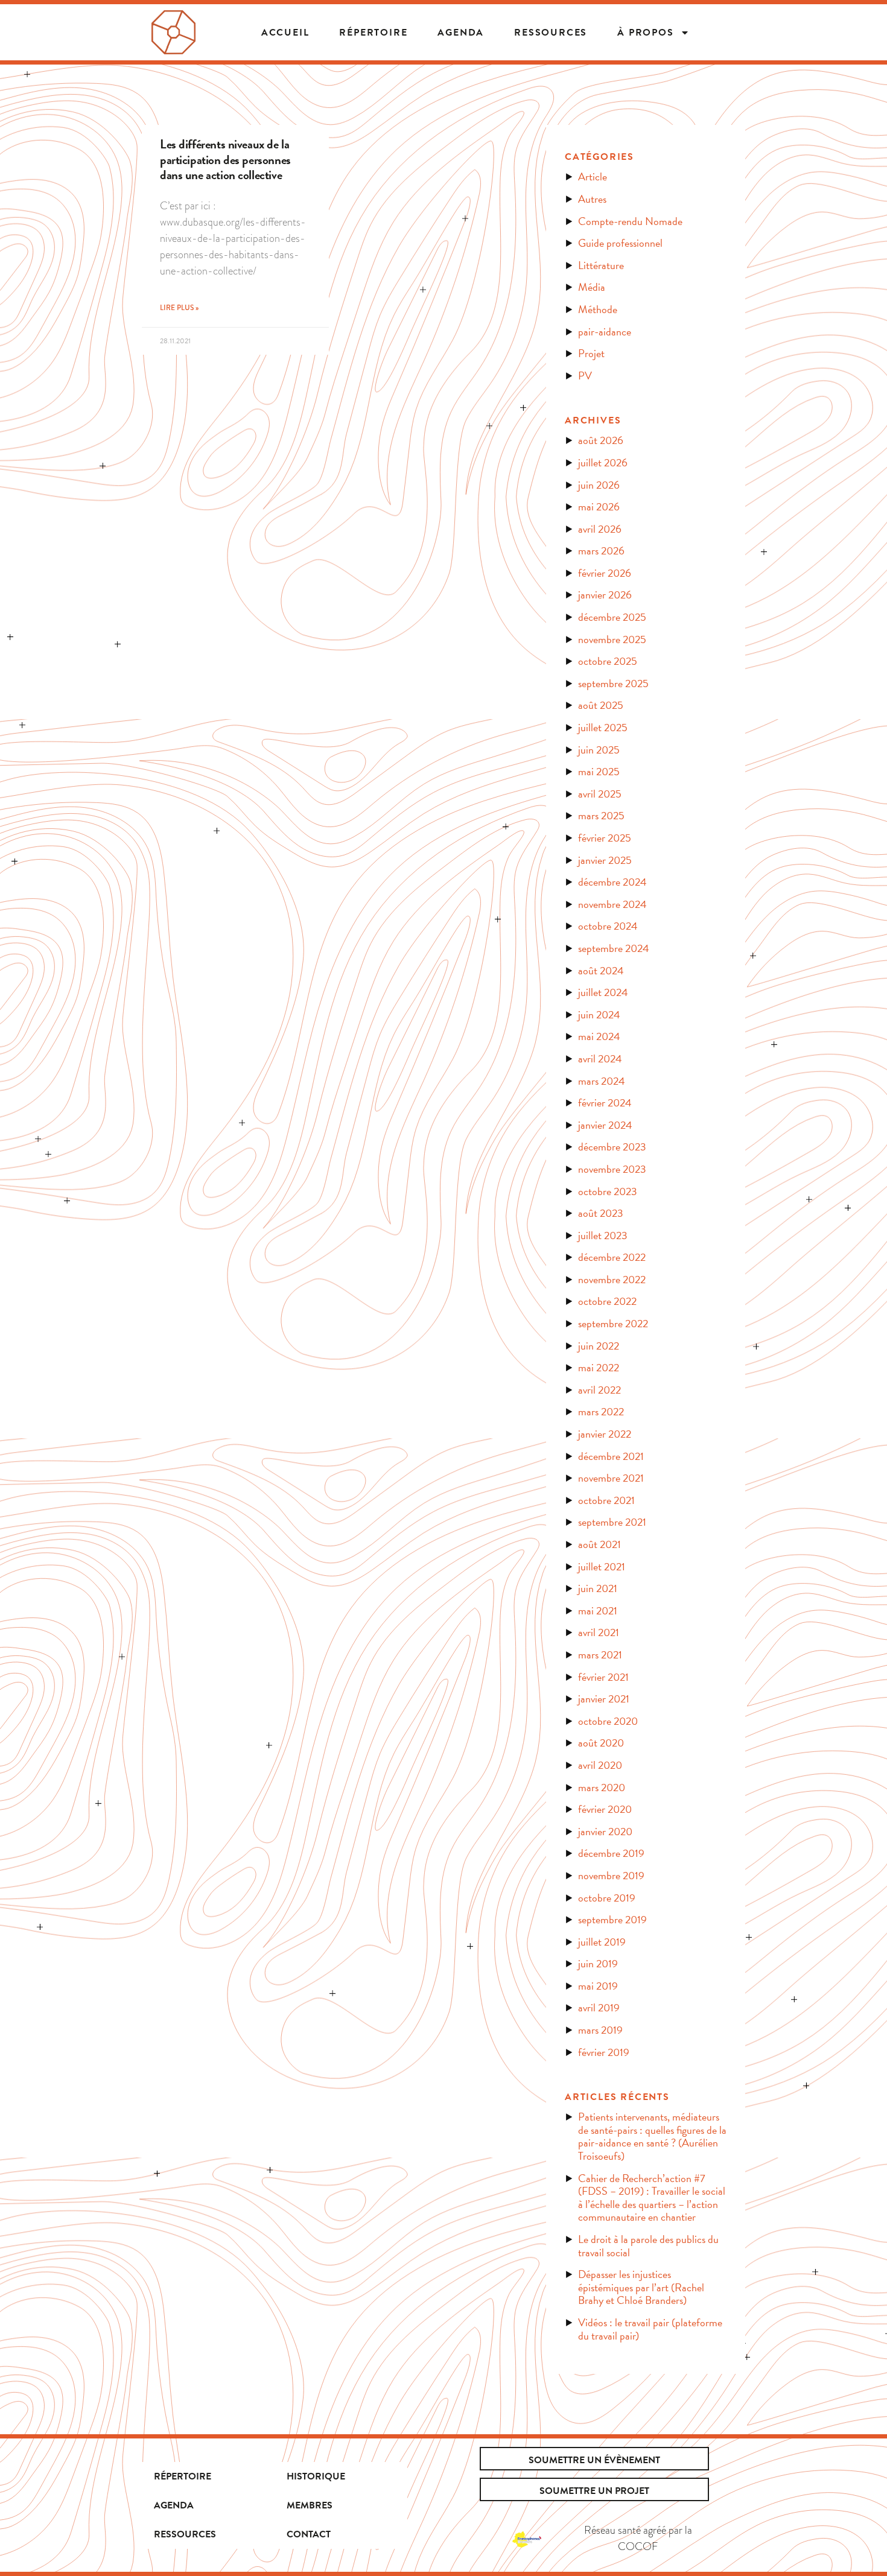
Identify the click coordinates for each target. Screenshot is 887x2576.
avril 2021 (599, 1632)
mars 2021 (600, 1654)
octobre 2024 (608, 926)
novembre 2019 (611, 1875)
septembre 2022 (613, 1323)
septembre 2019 (612, 1919)
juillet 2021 (602, 1566)
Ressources (551, 33)
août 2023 (601, 1213)
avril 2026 (600, 529)
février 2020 (605, 1809)
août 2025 (601, 705)
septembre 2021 (612, 1522)
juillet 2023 (603, 1235)
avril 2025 (600, 794)
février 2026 (605, 573)
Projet (591, 353)
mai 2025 (599, 771)
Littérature (601, 265)
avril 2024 (600, 1058)
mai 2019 (598, 1986)
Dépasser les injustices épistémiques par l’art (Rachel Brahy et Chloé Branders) (641, 2287)
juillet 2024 (603, 992)
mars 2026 (601, 550)
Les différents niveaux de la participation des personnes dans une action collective (225, 159)
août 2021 (599, 1544)
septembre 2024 (614, 948)
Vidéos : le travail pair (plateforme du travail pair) (650, 2329)
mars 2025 (601, 815)
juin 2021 (598, 1588)
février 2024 (605, 1102)
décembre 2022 (612, 1257)
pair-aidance (605, 332)
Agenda (461, 33)
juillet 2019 (602, 1942)
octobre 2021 (606, 1500)
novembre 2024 (612, 904)
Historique (316, 2476)
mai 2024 (599, 1036)
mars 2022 (601, 1411)
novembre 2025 (612, 639)
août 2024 (601, 970)
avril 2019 (599, 2007)
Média (592, 287)
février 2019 (604, 2052)
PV (585, 376)
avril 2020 (600, 1765)
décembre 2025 (612, 617)
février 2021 (603, 1677)
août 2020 (601, 1743)
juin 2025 (599, 750)
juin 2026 (599, 485)
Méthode (598, 309)
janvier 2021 (604, 1699)
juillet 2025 (603, 727)
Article (593, 176)
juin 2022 (599, 1346)
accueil (285, 33)
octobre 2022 (607, 1301)
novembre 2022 (612, 1279)
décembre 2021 (611, 1456)
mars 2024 (602, 1081)
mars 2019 (600, 2030)
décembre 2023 (612, 1147)
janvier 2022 (605, 1434)
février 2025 (605, 838)
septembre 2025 (613, 683)
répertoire (373, 33)
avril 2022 (599, 1390)
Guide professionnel (620, 243)
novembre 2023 (612, 1169)
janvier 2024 (605, 1125)
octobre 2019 (607, 1898)
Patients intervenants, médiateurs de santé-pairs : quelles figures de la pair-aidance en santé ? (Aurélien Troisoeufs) (652, 2136)
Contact (309, 2534)
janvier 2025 (605, 860)
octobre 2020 (608, 1721)
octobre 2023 (608, 1191)
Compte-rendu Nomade (630, 221)
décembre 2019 (611, 1853)
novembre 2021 (611, 1478)
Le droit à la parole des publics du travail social (648, 2246)
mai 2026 (599, 506)
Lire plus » (179, 308)
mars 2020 (602, 1787)
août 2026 (601, 440)
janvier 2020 (605, 1831)
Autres (592, 199)
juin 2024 (599, 1014)
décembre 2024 (612, 882)
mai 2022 (599, 1367)
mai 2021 (598, 1610)
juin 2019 (598, 1963)
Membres (310, 2505)
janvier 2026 (605, 595)
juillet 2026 (603, 462)
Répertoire (183, 2476)
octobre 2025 (608, 661)
